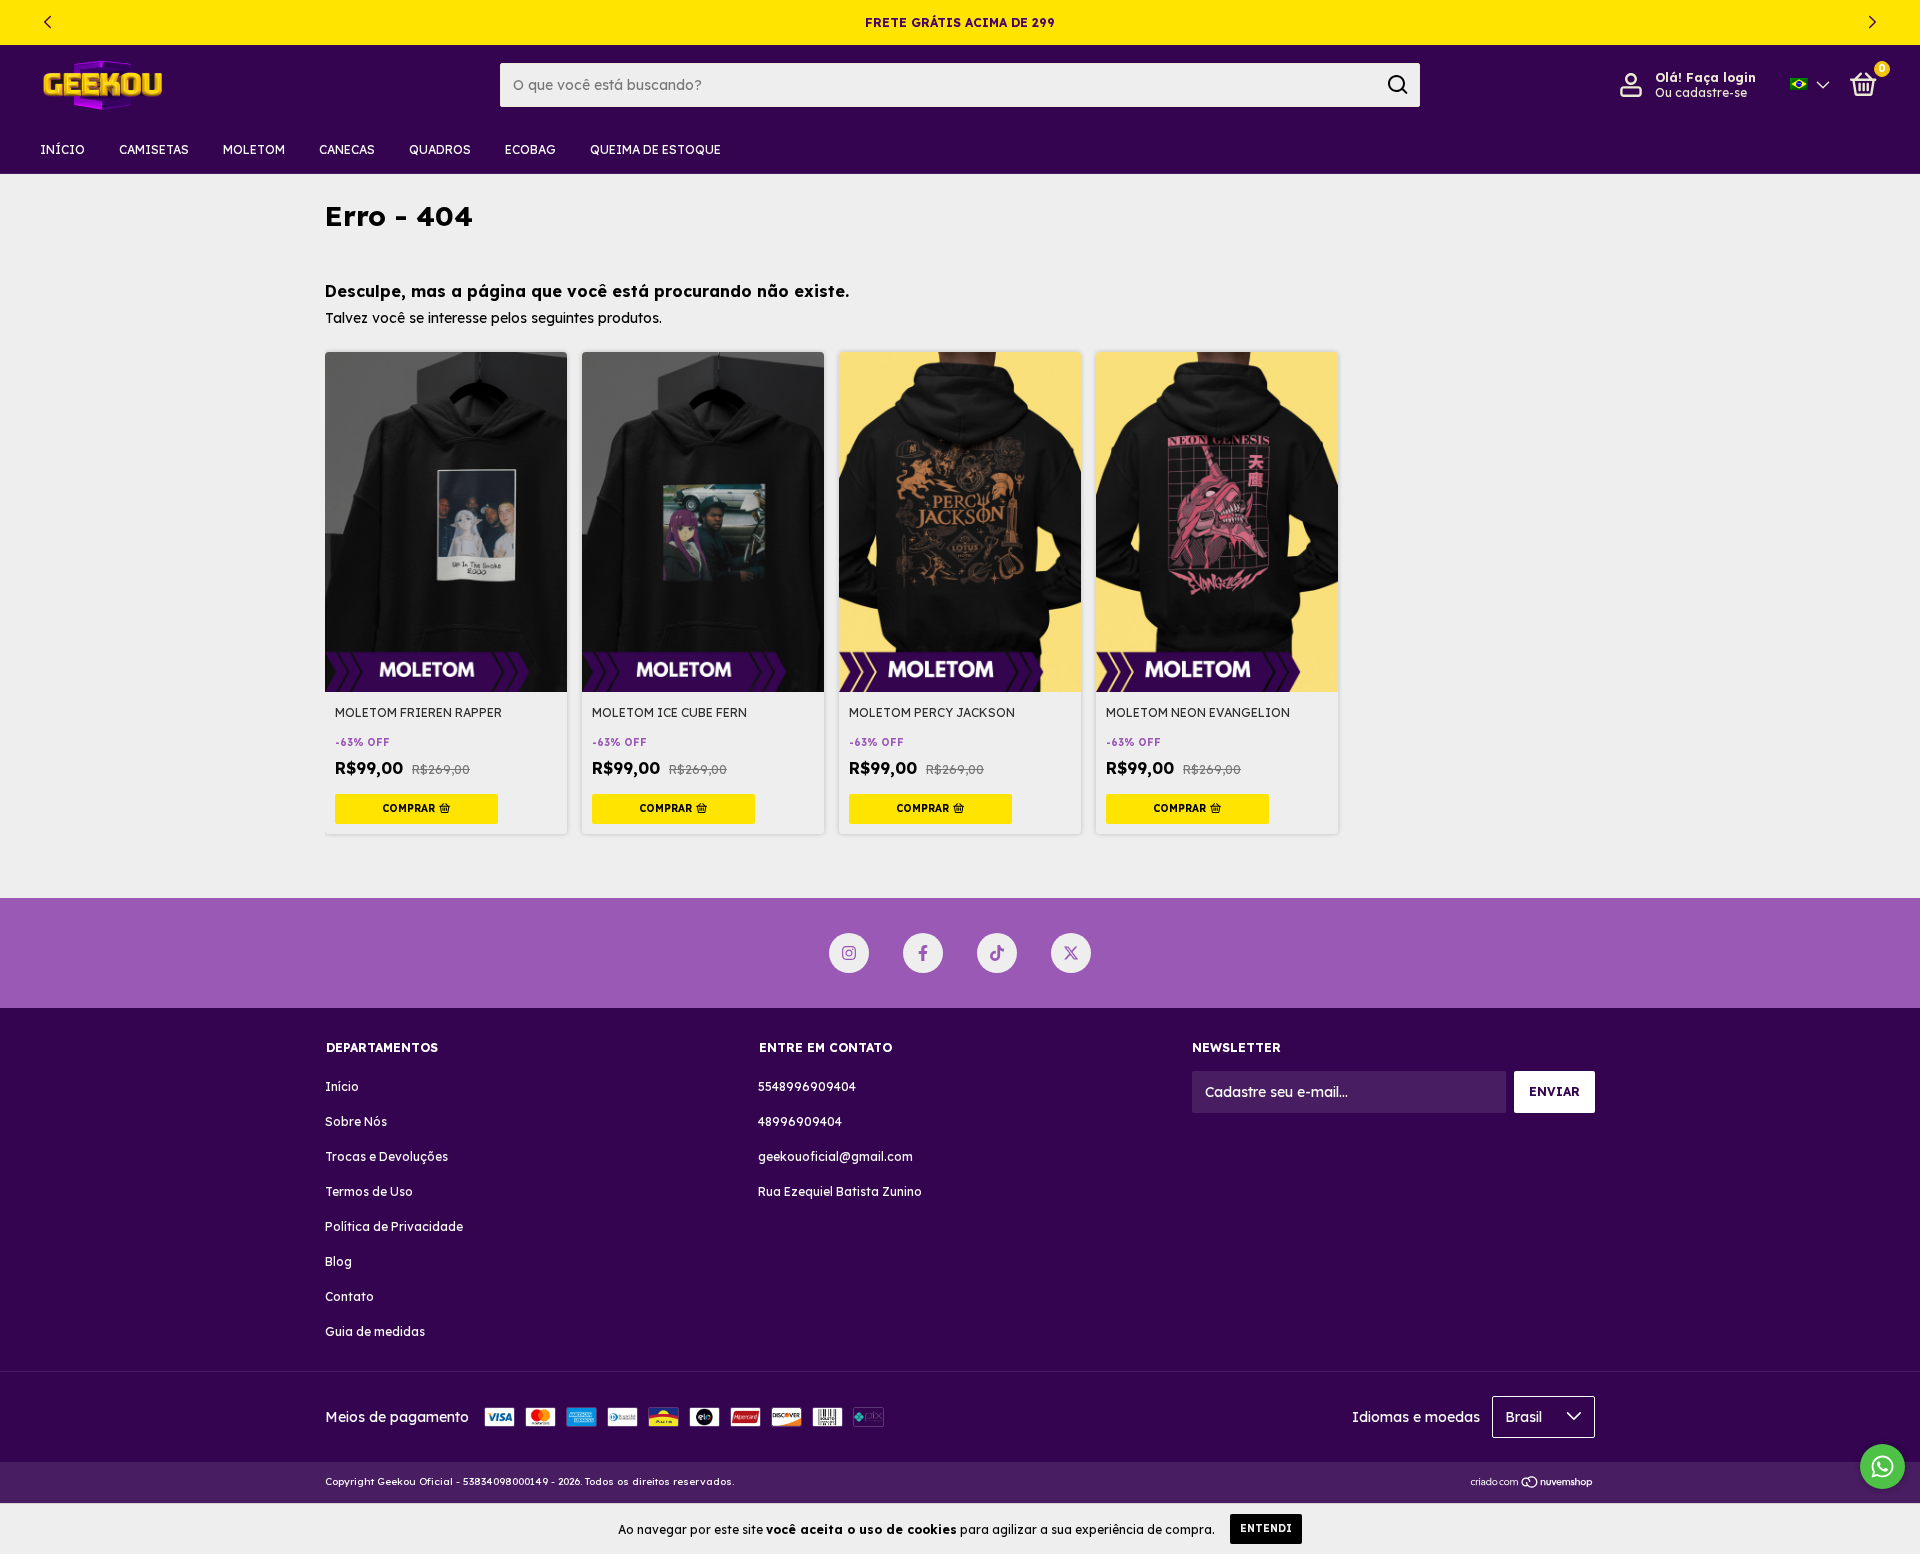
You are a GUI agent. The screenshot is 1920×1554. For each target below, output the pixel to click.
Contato (349, 1296)
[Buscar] (1396, 85)
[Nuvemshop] (1532, 1484)
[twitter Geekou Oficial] (1071, 953)
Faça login (1721, 77)
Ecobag (530, 149)
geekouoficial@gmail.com (835, 1156)
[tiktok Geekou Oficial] (997, 953)
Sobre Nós (356, 1121)
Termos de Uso (369, 1191)
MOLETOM (254, 149)
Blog (338, 1261)
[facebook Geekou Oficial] (923, 953)
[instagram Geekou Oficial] (849, 953)
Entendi (1266, 1528)
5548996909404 (807, 1086)
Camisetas (154, 149)
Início (62, 149)
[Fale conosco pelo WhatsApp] (1882, 1466)
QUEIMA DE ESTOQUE (655, 149)
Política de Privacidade (394, 1226)
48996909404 (800, 1121)
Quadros (440, 149)
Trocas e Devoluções (386, 1156)
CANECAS (347, 149)
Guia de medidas (375, 1331)
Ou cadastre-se (1701, 92)
